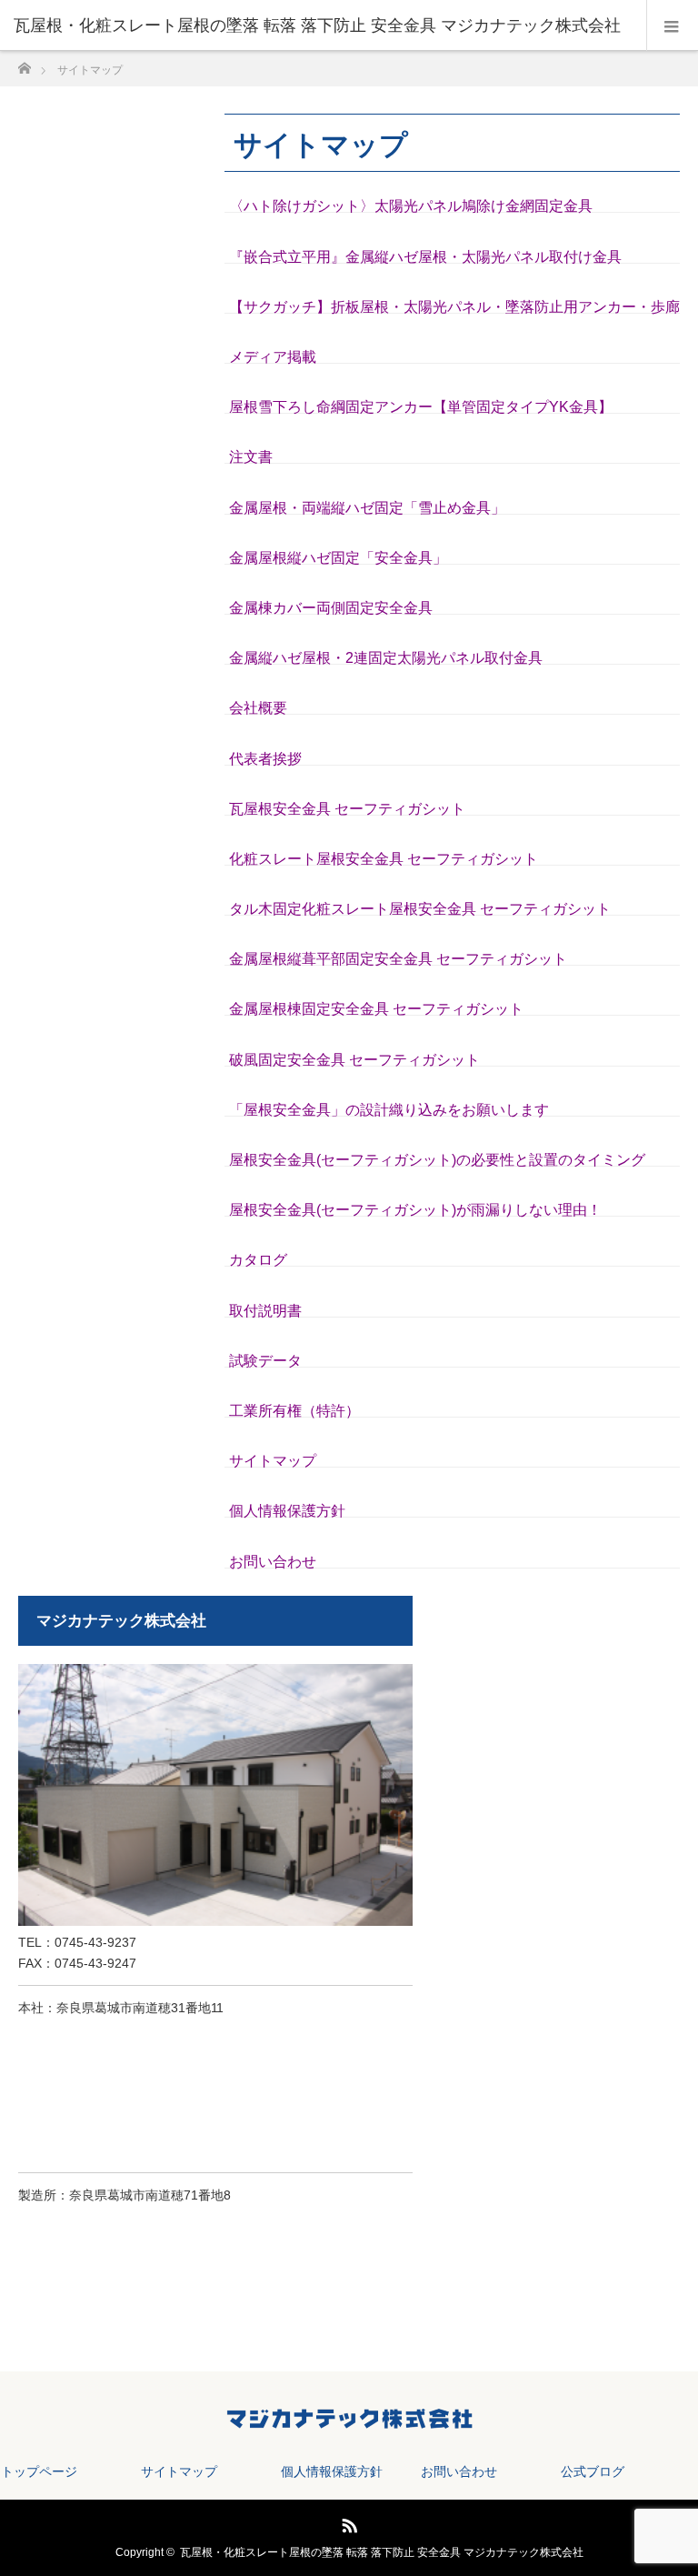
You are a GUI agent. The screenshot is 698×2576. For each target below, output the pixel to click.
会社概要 (258, 708)
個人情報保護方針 (287, 1511)
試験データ (265, 1361)
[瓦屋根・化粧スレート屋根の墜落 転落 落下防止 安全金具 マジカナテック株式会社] (322, 25)
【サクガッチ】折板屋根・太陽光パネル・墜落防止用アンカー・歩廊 (454, 307)
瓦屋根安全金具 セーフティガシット (347, 809)
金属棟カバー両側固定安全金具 (331, 608)
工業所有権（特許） (294, 1411)
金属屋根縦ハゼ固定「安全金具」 (338, 558)
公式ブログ (593, 2471)
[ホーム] (24, 63)
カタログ (258, 1260)
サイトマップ (273, 1461)
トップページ (39, 2471)
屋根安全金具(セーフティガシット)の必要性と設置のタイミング (437, 1160)
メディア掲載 (273, 357)
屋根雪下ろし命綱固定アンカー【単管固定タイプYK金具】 (421, 407)
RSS (347, 2522)
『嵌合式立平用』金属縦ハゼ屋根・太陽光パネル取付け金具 (425, 257)
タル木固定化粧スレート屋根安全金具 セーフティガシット (420, 909)
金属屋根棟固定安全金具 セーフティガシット (376, 1009)
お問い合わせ (273, 1562)
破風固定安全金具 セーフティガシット (354, 1060)
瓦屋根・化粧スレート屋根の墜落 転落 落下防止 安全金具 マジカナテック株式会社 (382, 2552)
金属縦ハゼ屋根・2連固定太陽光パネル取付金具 (386, 658)
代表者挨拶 (265, 759)
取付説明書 (265, 1311)
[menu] (672, 25)
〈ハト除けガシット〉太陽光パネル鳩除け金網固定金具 (411, 206)
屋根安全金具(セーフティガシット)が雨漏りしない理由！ (415, 1210)
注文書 (251, 457)
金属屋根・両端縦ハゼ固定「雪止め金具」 (367, 508)
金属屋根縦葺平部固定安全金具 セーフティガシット (398, 959)
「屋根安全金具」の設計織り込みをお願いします (389, 1110)
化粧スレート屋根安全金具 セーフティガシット (384, 859)
